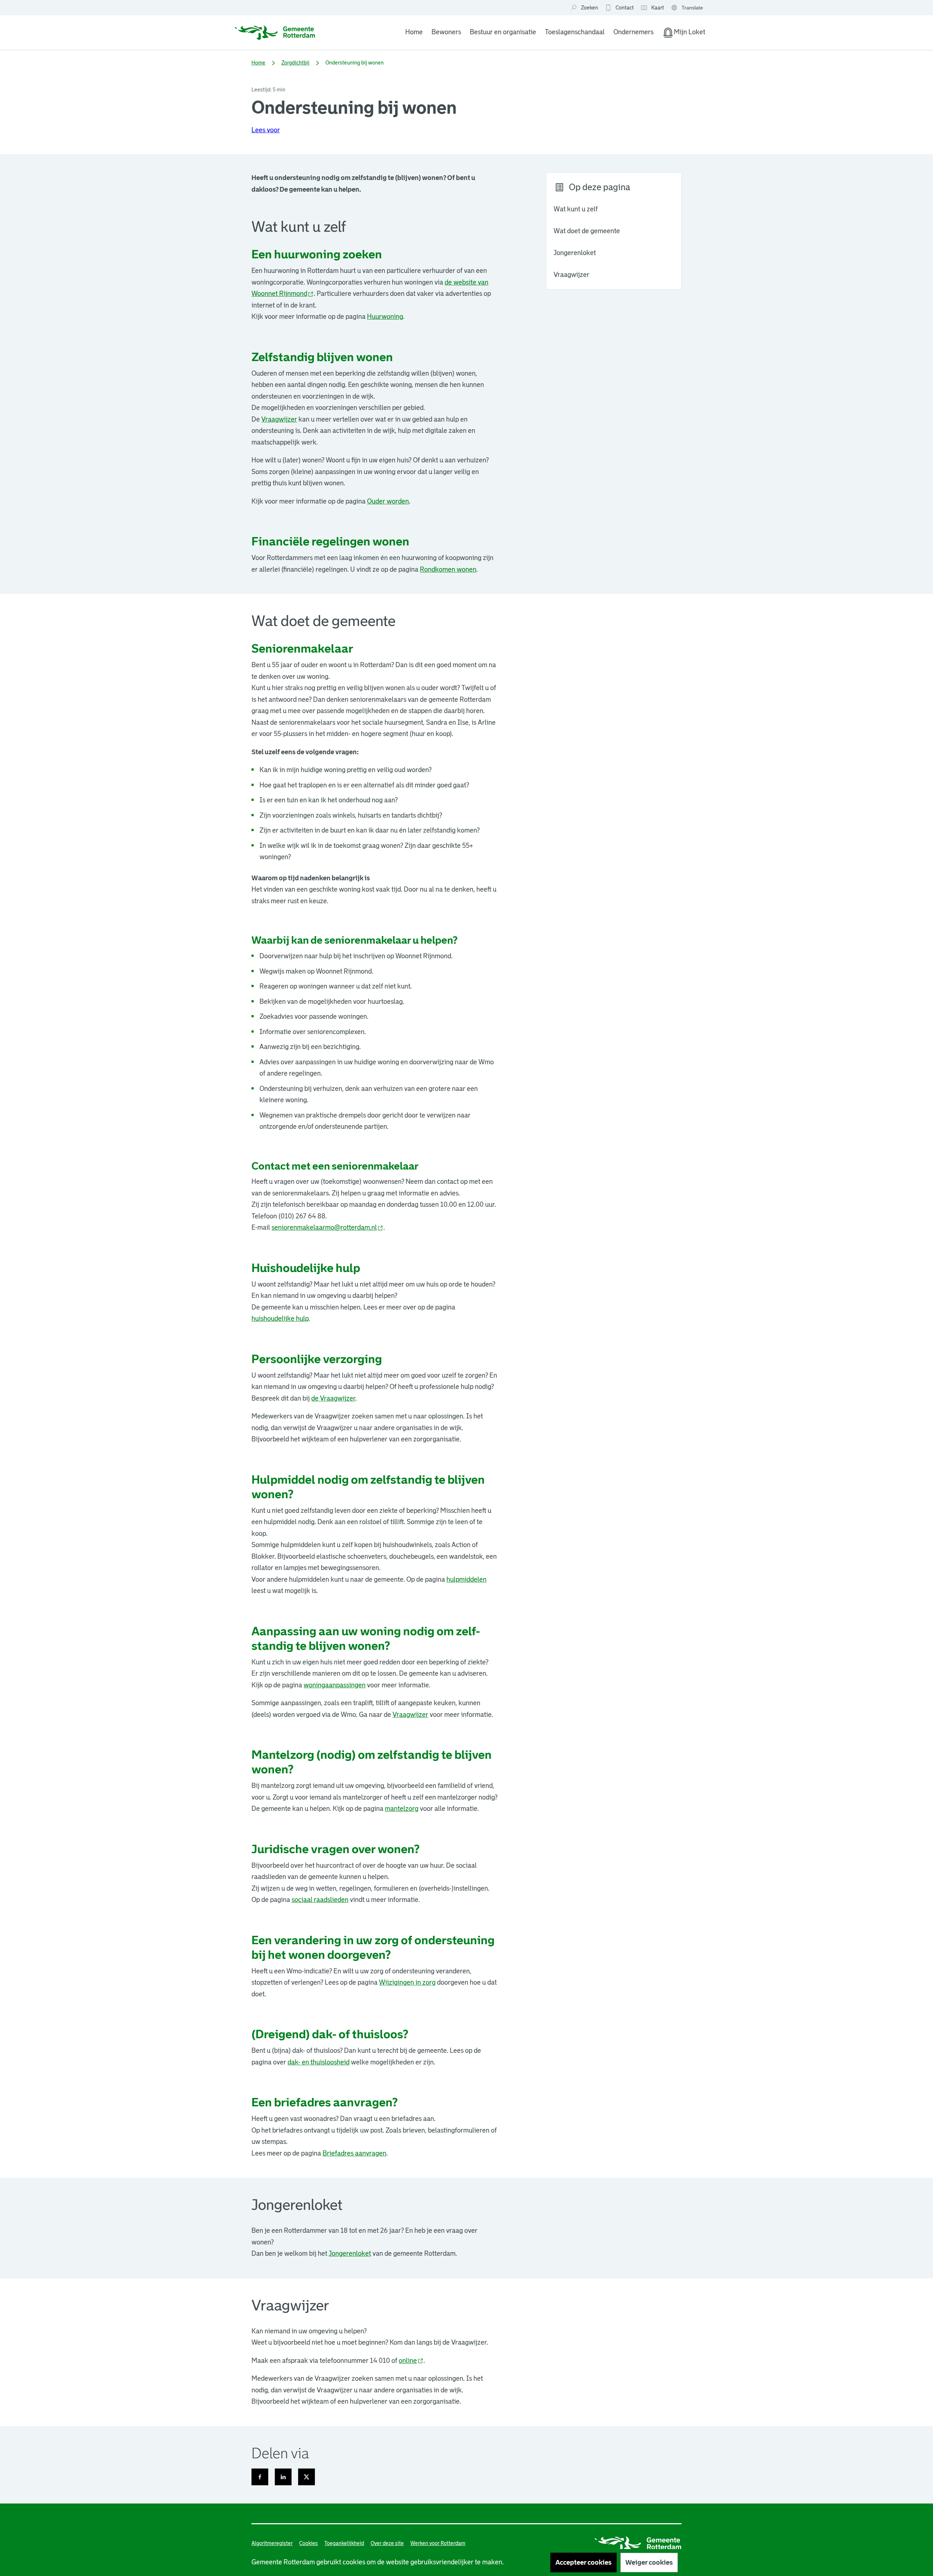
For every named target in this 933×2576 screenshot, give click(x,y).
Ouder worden (388, 501)
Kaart (652, 8)
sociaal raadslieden (320, 1900)
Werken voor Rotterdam (438, 2543)
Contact (625, 8)
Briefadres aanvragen (354, 2153)
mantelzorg (402, 1809)
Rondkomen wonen (448, 569)
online (411, 2361)
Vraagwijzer (571, 275)
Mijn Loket (684, 34)
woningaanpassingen (335, 1685)
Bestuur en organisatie (503, 32)
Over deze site (387, 2543)
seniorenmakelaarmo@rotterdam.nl (327, 1228)
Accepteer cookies (583, 2563)
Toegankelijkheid (344, 2543)
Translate (688, 8)
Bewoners (446, 32)
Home (414, 32)
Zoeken (590, 8)
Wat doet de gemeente (587, 231)
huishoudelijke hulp (280, 1319)
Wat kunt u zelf (576, 209)
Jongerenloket (575, 253)
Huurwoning (385, 317)
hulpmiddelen (466, 1579)
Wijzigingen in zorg (407, 1982)
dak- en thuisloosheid (319, 2062)
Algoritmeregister (272, 2543)
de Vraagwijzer (333, 1398)
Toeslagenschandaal (575, 32)
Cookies (309, 2543)
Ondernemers (633, 32)
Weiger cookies (649, 2563)
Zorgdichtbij (295, 63)
